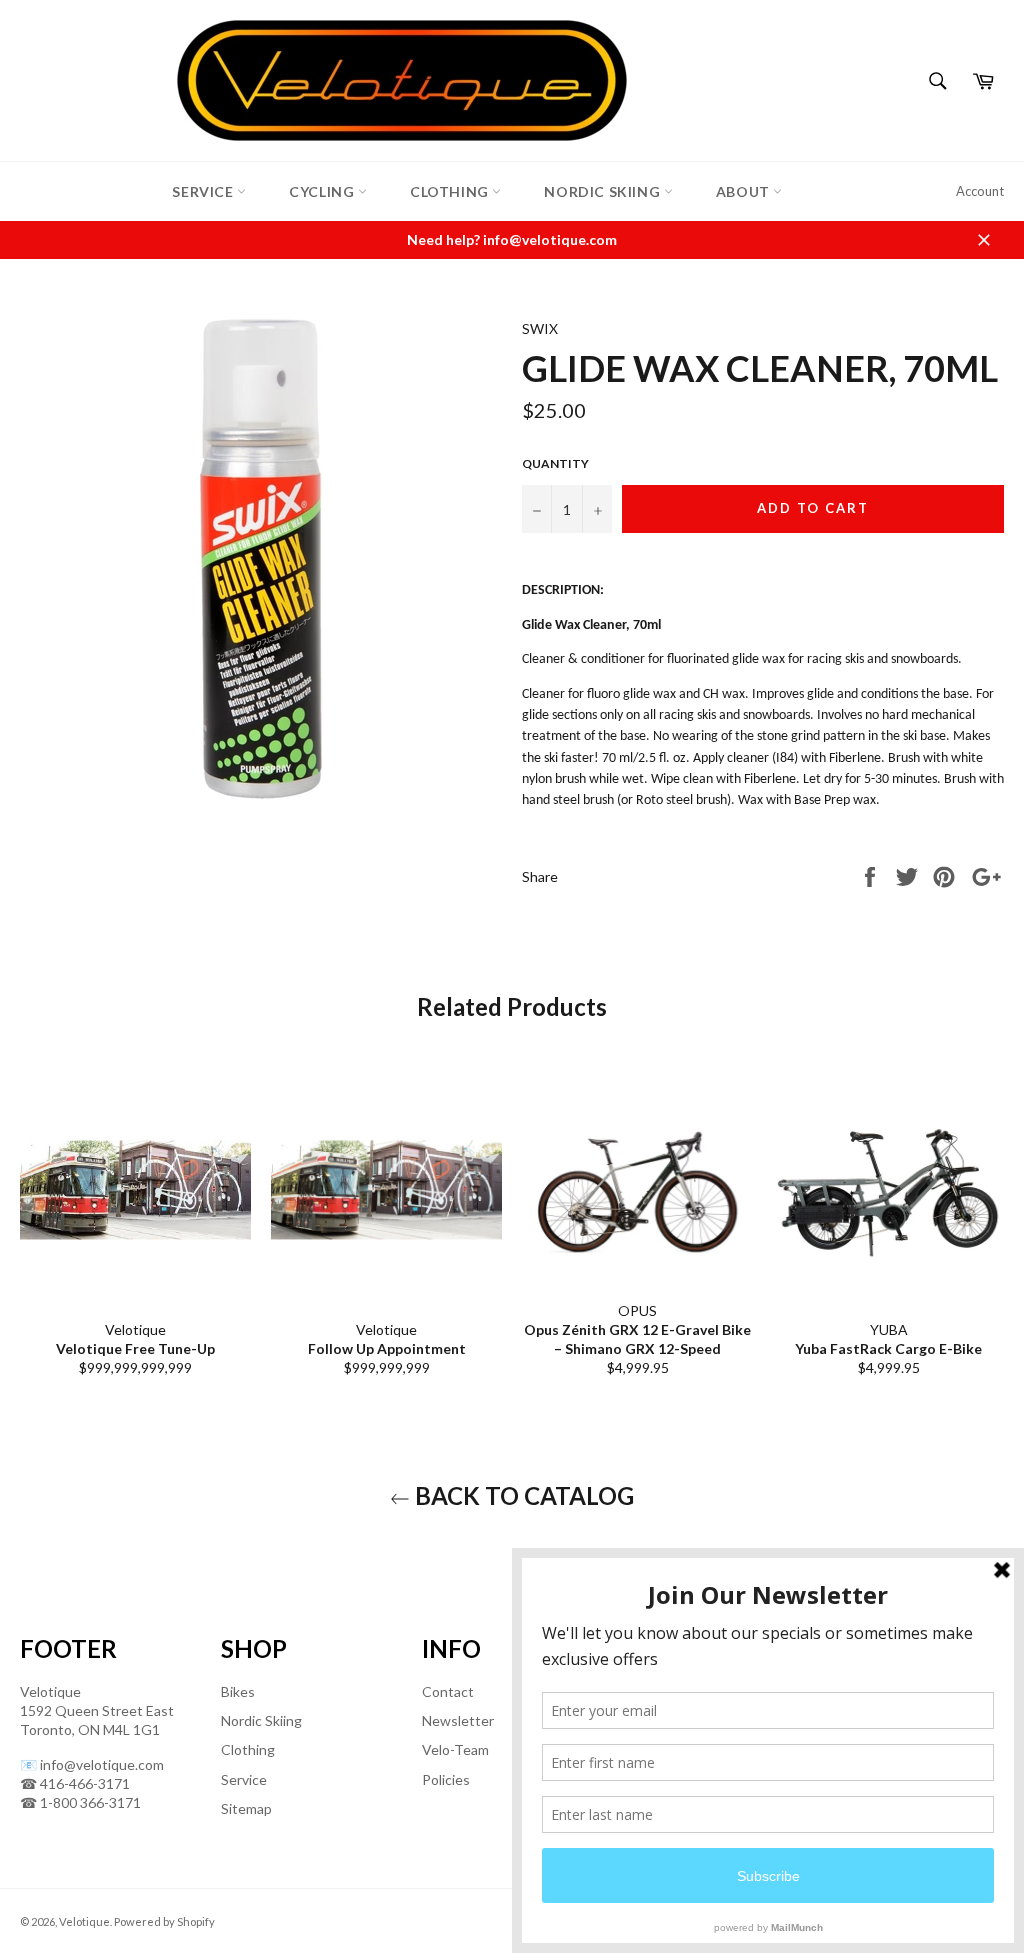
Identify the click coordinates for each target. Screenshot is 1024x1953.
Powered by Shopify (164, 1921)
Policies (446, 1779)
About (745, 191)
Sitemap (246, 1808)
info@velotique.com (102, 1764)
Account (980, 191)
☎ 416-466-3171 (75, 1783)
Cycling (323, 191)
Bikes (238, 1691)
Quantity (555, 463)
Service (204, 191)
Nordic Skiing (603, 191)
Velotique (84, 1921)
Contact (448, 1691)
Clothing (451, 191)
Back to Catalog (522, 1495)
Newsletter (458, 1720)
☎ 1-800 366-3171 (80, 1802)
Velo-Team (455, 1749)
